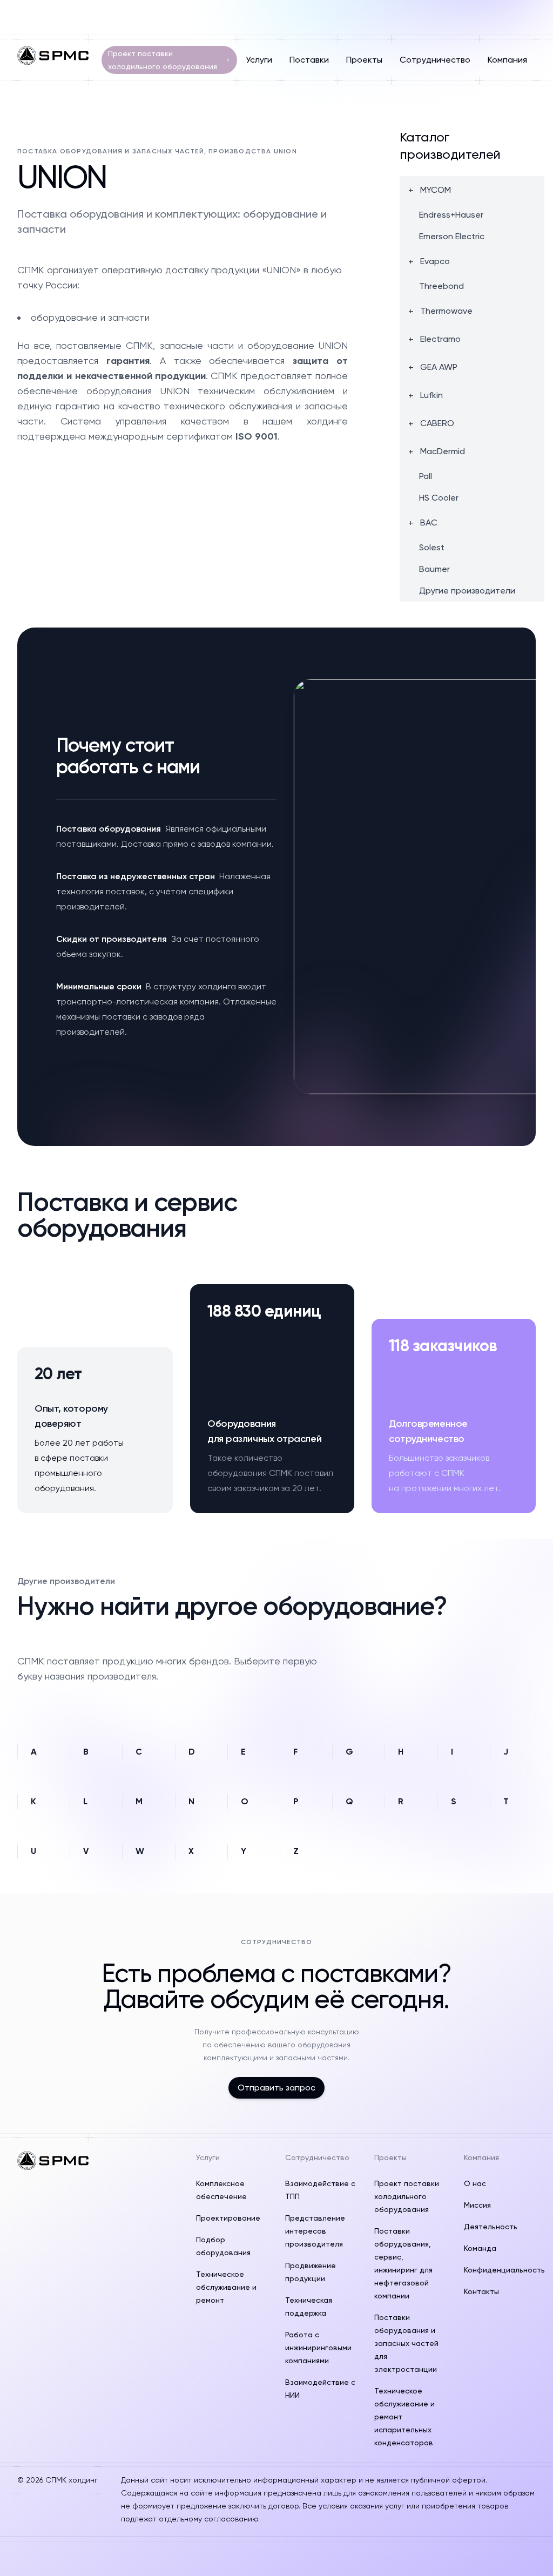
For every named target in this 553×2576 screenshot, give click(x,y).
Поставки (309, 60)
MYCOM (436, 190)
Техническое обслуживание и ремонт (226, 2287)
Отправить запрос (276, 2088)
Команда (480, 2248)
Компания (507, 60)
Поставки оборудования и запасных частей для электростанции (406, 2343)
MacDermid (443, 451)
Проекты (364, 60)
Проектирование (228, 2218)
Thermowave (446, 311)
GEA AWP (439, 367)
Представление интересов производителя (315, 2231)
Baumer (434, 569)
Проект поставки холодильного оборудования (163, 60)
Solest (432, 548)
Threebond (441, 286)
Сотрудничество (435, 60)
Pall (426, 476)
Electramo (440, 339)
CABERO (437, 423)
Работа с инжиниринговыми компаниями (318, 2348)
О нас (475, 2183)
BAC (429, 523)
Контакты (481, 2291)
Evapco (435, 261)
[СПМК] (53, 56)
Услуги (259, 60)
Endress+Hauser (451, 215)
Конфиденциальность (504, 2270)
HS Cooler (439, 498)
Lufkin (431, 395)
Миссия (477, 2205)
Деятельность (491, 2227)
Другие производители (467, 591)
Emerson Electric (452, 237)
